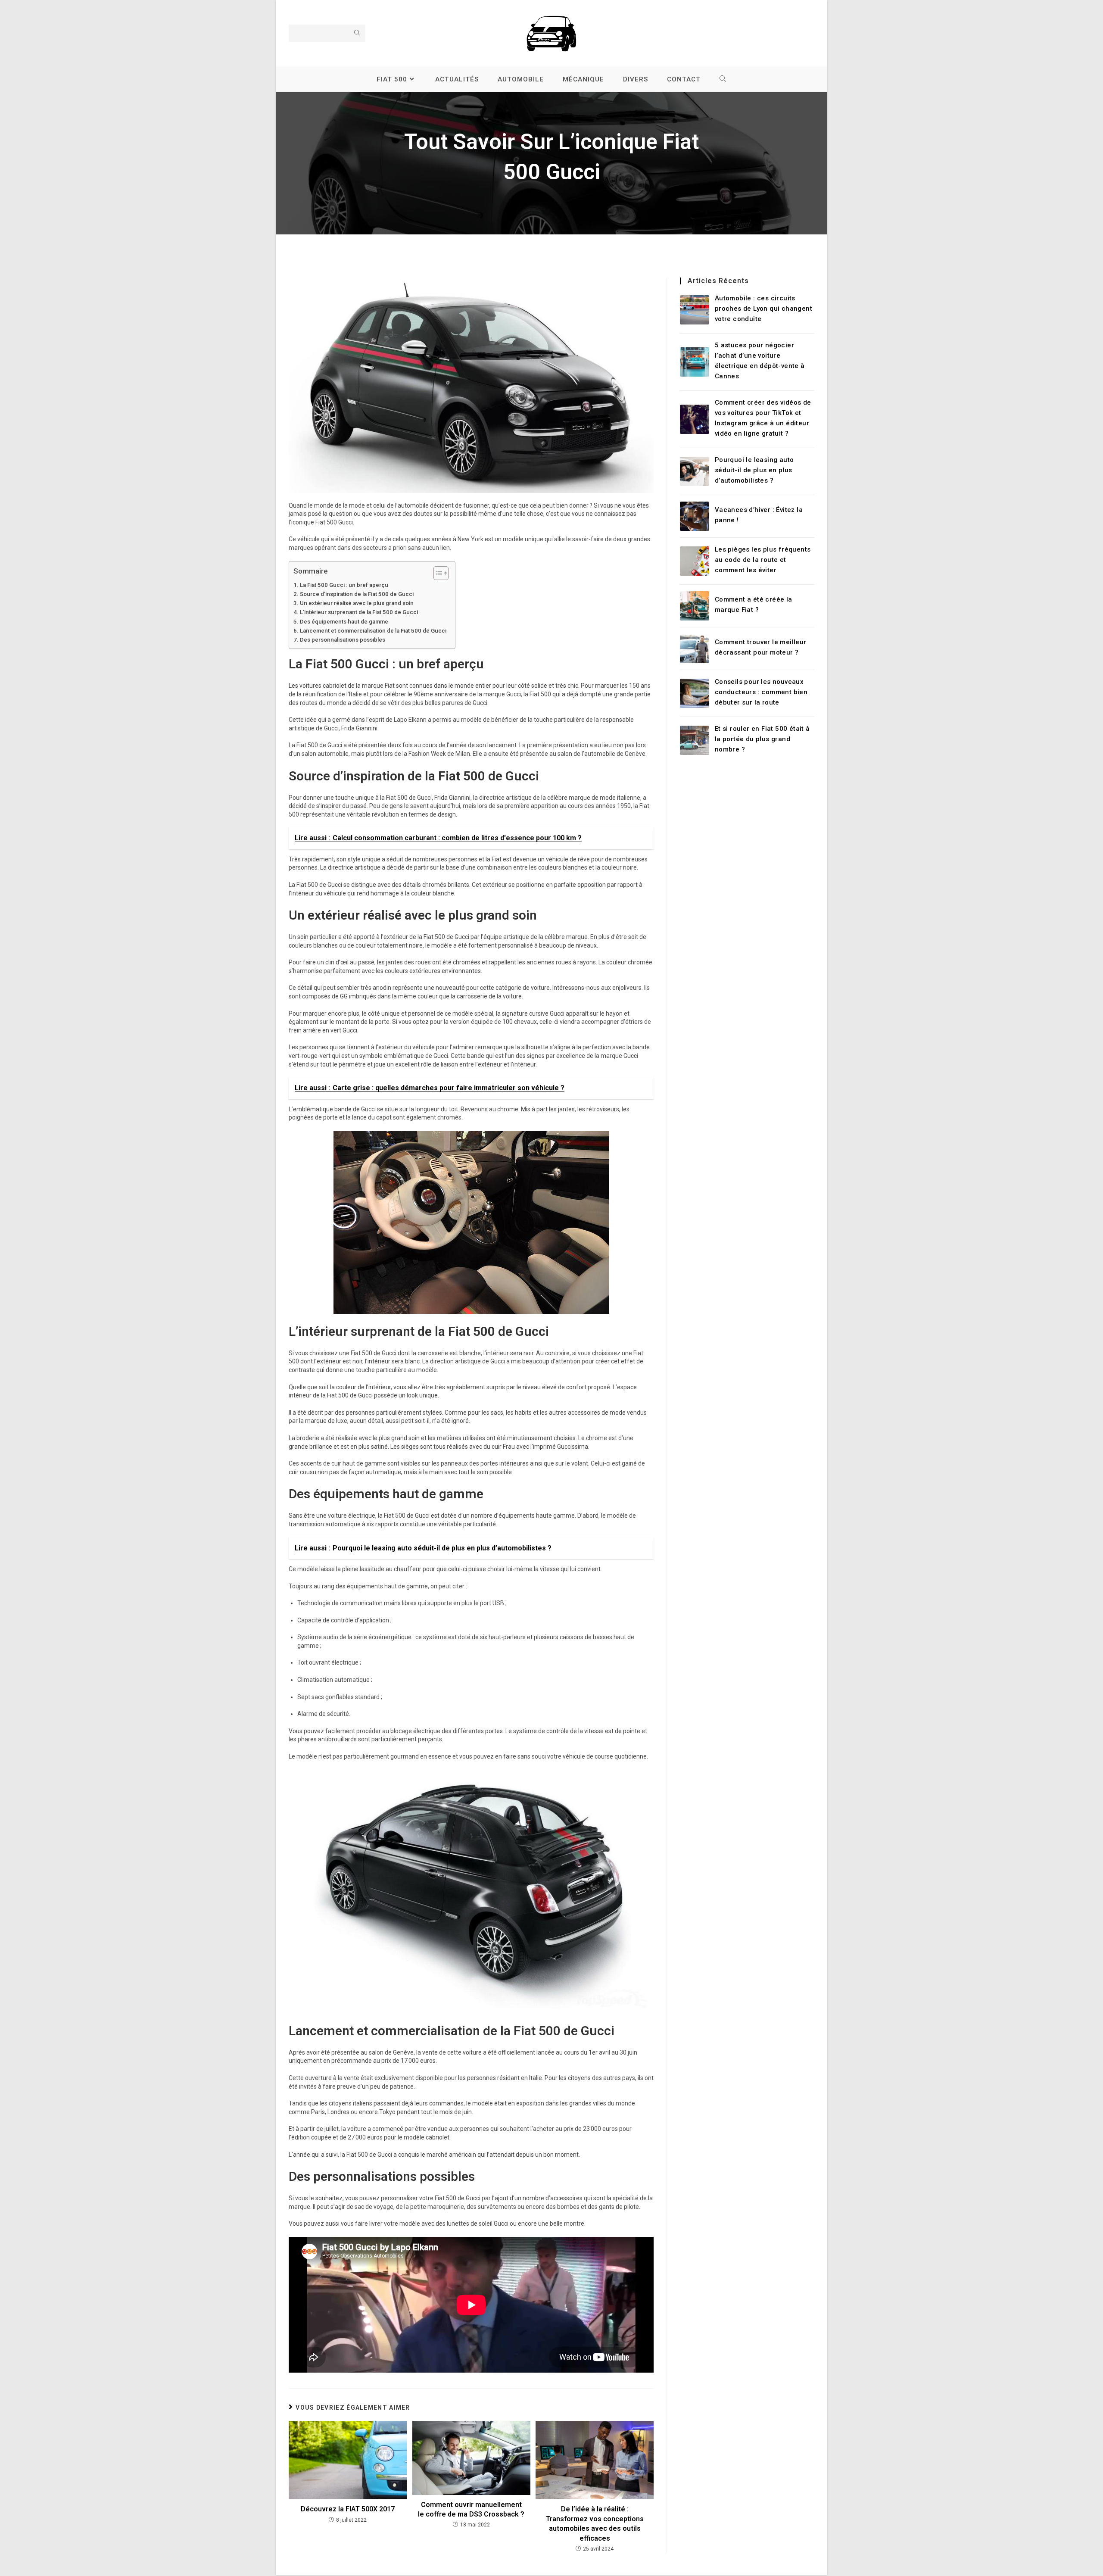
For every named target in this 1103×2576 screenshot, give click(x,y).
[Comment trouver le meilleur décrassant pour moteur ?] (695, 649)
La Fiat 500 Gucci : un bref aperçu (344, 585)
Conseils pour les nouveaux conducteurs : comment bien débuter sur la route (761, 692)
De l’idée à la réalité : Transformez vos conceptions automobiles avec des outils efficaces (595, 2523)
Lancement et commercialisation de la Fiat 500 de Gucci (373, 631)
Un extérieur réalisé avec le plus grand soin (357, 603)
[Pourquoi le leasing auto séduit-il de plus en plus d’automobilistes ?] (695, 471)
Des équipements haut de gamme (344, 622)
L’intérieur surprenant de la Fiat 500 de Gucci (359, 612)
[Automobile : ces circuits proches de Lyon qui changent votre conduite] (695, 310)
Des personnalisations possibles (343, 640)
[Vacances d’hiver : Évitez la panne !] (695, 516)
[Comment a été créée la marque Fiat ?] (695, 606)
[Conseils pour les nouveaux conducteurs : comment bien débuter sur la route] (695, 693)
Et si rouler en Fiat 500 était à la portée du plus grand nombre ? (762, 739)
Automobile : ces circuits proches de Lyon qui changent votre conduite (763, 309)
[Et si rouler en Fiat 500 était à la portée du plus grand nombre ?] (695, 740)
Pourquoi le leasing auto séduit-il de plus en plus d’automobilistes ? (754, 470)
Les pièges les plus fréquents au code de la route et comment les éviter (763, 560)
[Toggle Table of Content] (437, 573)
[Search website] (723, 79)
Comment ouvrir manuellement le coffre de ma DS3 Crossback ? (471, 2509)
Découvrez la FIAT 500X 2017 (348, 2509)
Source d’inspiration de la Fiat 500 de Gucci (357, 594)
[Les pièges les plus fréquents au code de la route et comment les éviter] (695, 561)
